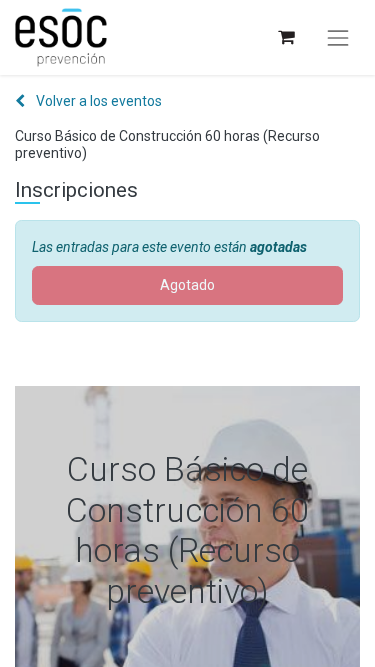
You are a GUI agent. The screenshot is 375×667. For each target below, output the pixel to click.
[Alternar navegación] (338, 38)
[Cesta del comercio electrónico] (285, 37)
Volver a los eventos (97, 101)
